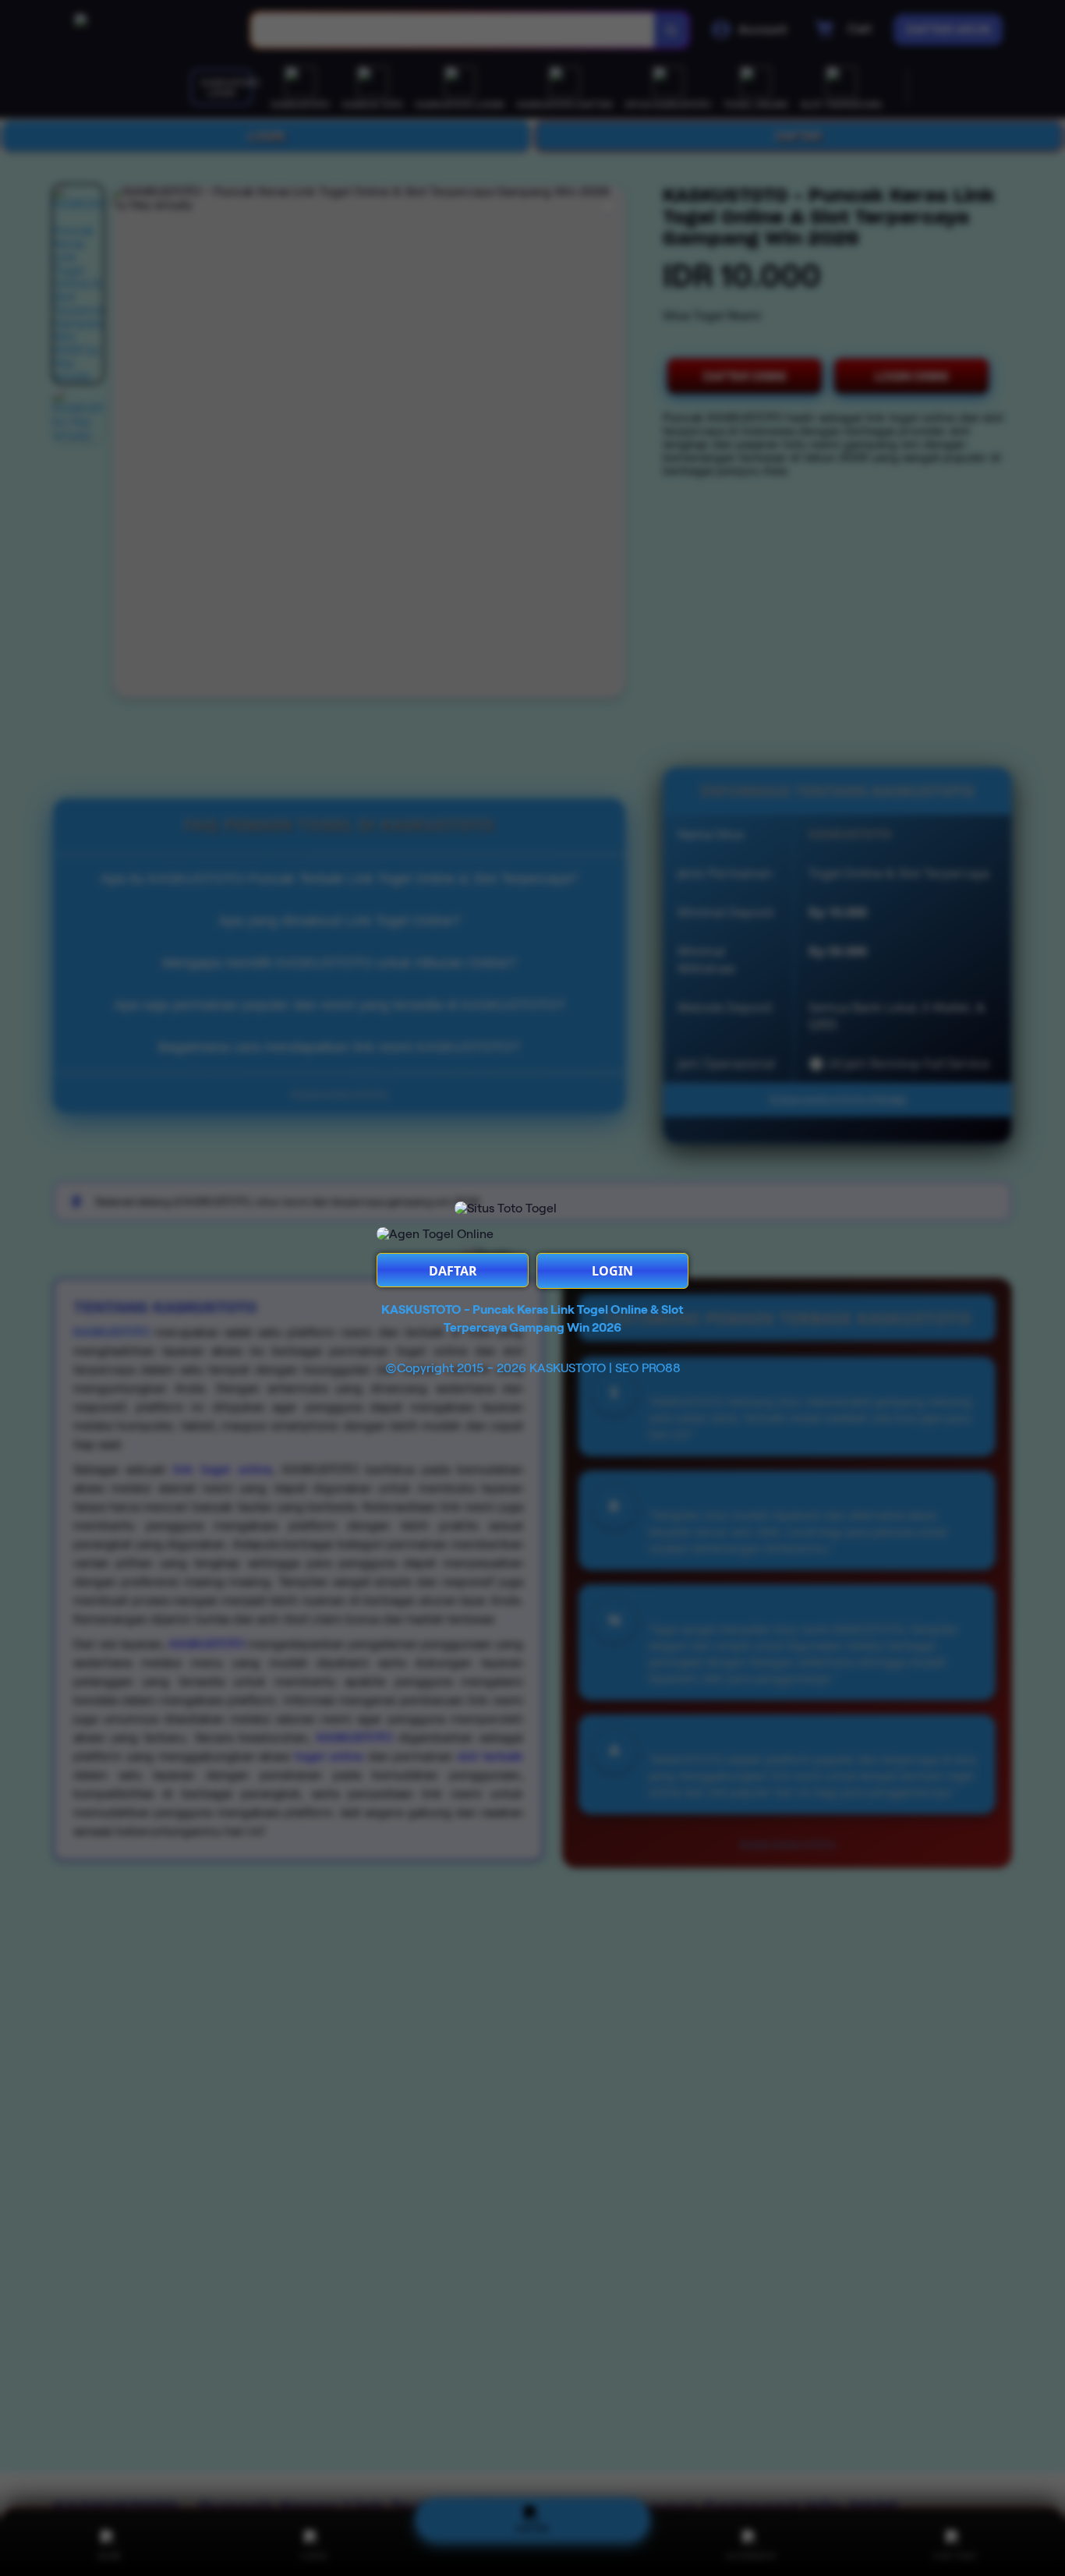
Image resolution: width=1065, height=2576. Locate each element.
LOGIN (612, 1271)
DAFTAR (453, 1271)
